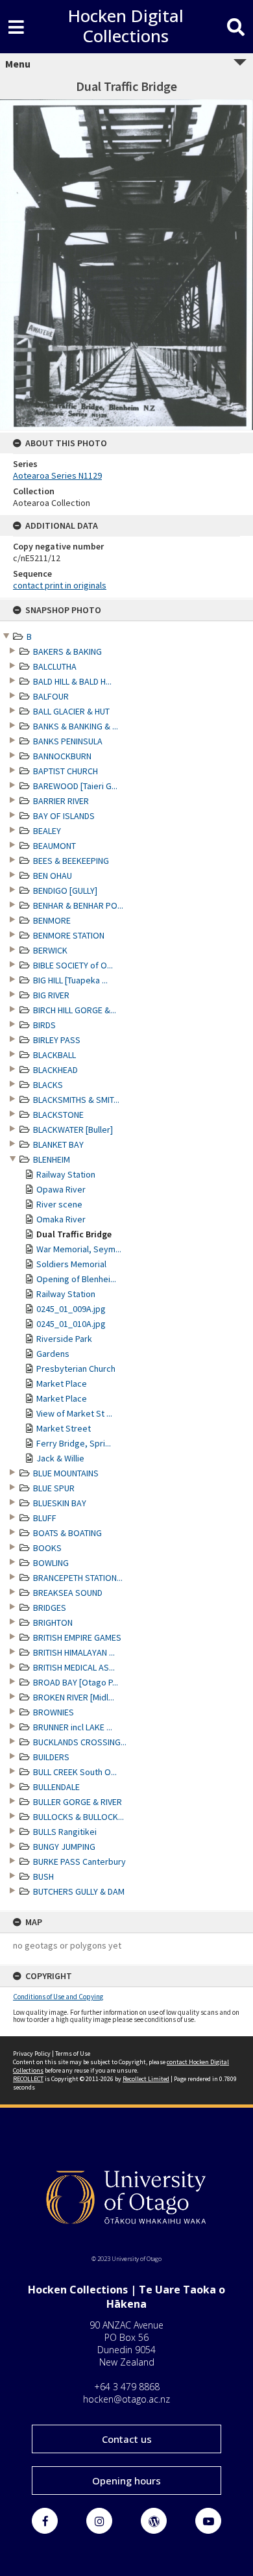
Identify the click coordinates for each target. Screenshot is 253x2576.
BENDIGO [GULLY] (65, 890)
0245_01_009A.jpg (71, 1309)
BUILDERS (51, 1757)
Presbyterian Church (76, 1369)
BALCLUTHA (55, 666)
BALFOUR (51, 696)
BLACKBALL (54, 1055)
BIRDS (44, 1025)
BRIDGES (50, 1608)
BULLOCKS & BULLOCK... (78, 1817)
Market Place (62, 1383)
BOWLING (51, 1563)
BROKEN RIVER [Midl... (74, 1697)
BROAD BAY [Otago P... (76, 1682)
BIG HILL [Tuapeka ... (70, 980)
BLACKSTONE (58, 1115)
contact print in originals (60, 585)
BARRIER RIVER (61, 801)
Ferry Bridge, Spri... (74, 1443)
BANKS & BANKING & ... (76, 726)
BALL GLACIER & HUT (71, 711)
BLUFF (45, 1518)
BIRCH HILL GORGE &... (75, 1010)
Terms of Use (73, 2053)
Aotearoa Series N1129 (57, 475)
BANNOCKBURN (62, 756)
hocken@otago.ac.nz (126, 2399)
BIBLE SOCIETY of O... (73, 965)
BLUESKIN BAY (60, 1503)
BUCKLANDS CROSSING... (80, 1742)
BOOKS (47, 1548)
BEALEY (47, 831)
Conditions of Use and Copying (58, 1997)
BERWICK (50, 950)
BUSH (43, 1876)
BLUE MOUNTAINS (66, 1473)
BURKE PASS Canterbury (79, 1862)
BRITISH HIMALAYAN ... (74, 1652)
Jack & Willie (60, 1458)
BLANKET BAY (58, 1144)
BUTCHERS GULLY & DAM (79, 1891)
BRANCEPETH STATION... (78, 1578)
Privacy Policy (32, 2053)
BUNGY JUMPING (64, 1847)
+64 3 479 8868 (127, 2387)
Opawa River (61, 1189)
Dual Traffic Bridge (74, 1234)
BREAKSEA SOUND (68, 1593)
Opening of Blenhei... (76, 1279)
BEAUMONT (54, 846)
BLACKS (48, 1085)
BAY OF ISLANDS (64, 816)
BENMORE (52, 920)
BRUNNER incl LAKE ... (73, 1727)
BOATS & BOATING (67, 1533)
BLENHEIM (52, 1159)
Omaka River (61, 1219)
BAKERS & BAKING (67, 651)
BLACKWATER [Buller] (73, 1130)
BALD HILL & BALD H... (72, 681)
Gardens (53, 1354)
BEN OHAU (53, 876)
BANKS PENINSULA (68, 741)
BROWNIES (54, 1712)
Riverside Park (64, 1339)
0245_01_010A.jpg (71, 1324)
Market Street (64, 1428)
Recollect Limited (146, 2079)
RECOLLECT (28, 2079)
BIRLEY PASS (57, 1040)
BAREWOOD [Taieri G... (75, 786)
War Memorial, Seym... (79, 1249)
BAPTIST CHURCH (66, 771)
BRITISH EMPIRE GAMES (77, 1637)
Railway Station (66, 1174)
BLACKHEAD (55, 1070)
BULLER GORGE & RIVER (78, 1802)
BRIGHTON (53, 1623)
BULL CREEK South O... (75, 1772)
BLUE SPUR (54, 1488)
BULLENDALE (56, 1787)
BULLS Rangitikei (65, 1832)
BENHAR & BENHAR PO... (78, 905)
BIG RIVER (51, 995)
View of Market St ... (74, 1413)
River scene (59, 1204)
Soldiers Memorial (71, 1264)
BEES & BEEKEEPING (71, 861)
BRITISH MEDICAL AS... (74, 1667)
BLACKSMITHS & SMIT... (76, 1100)
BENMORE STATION (69, 935)
